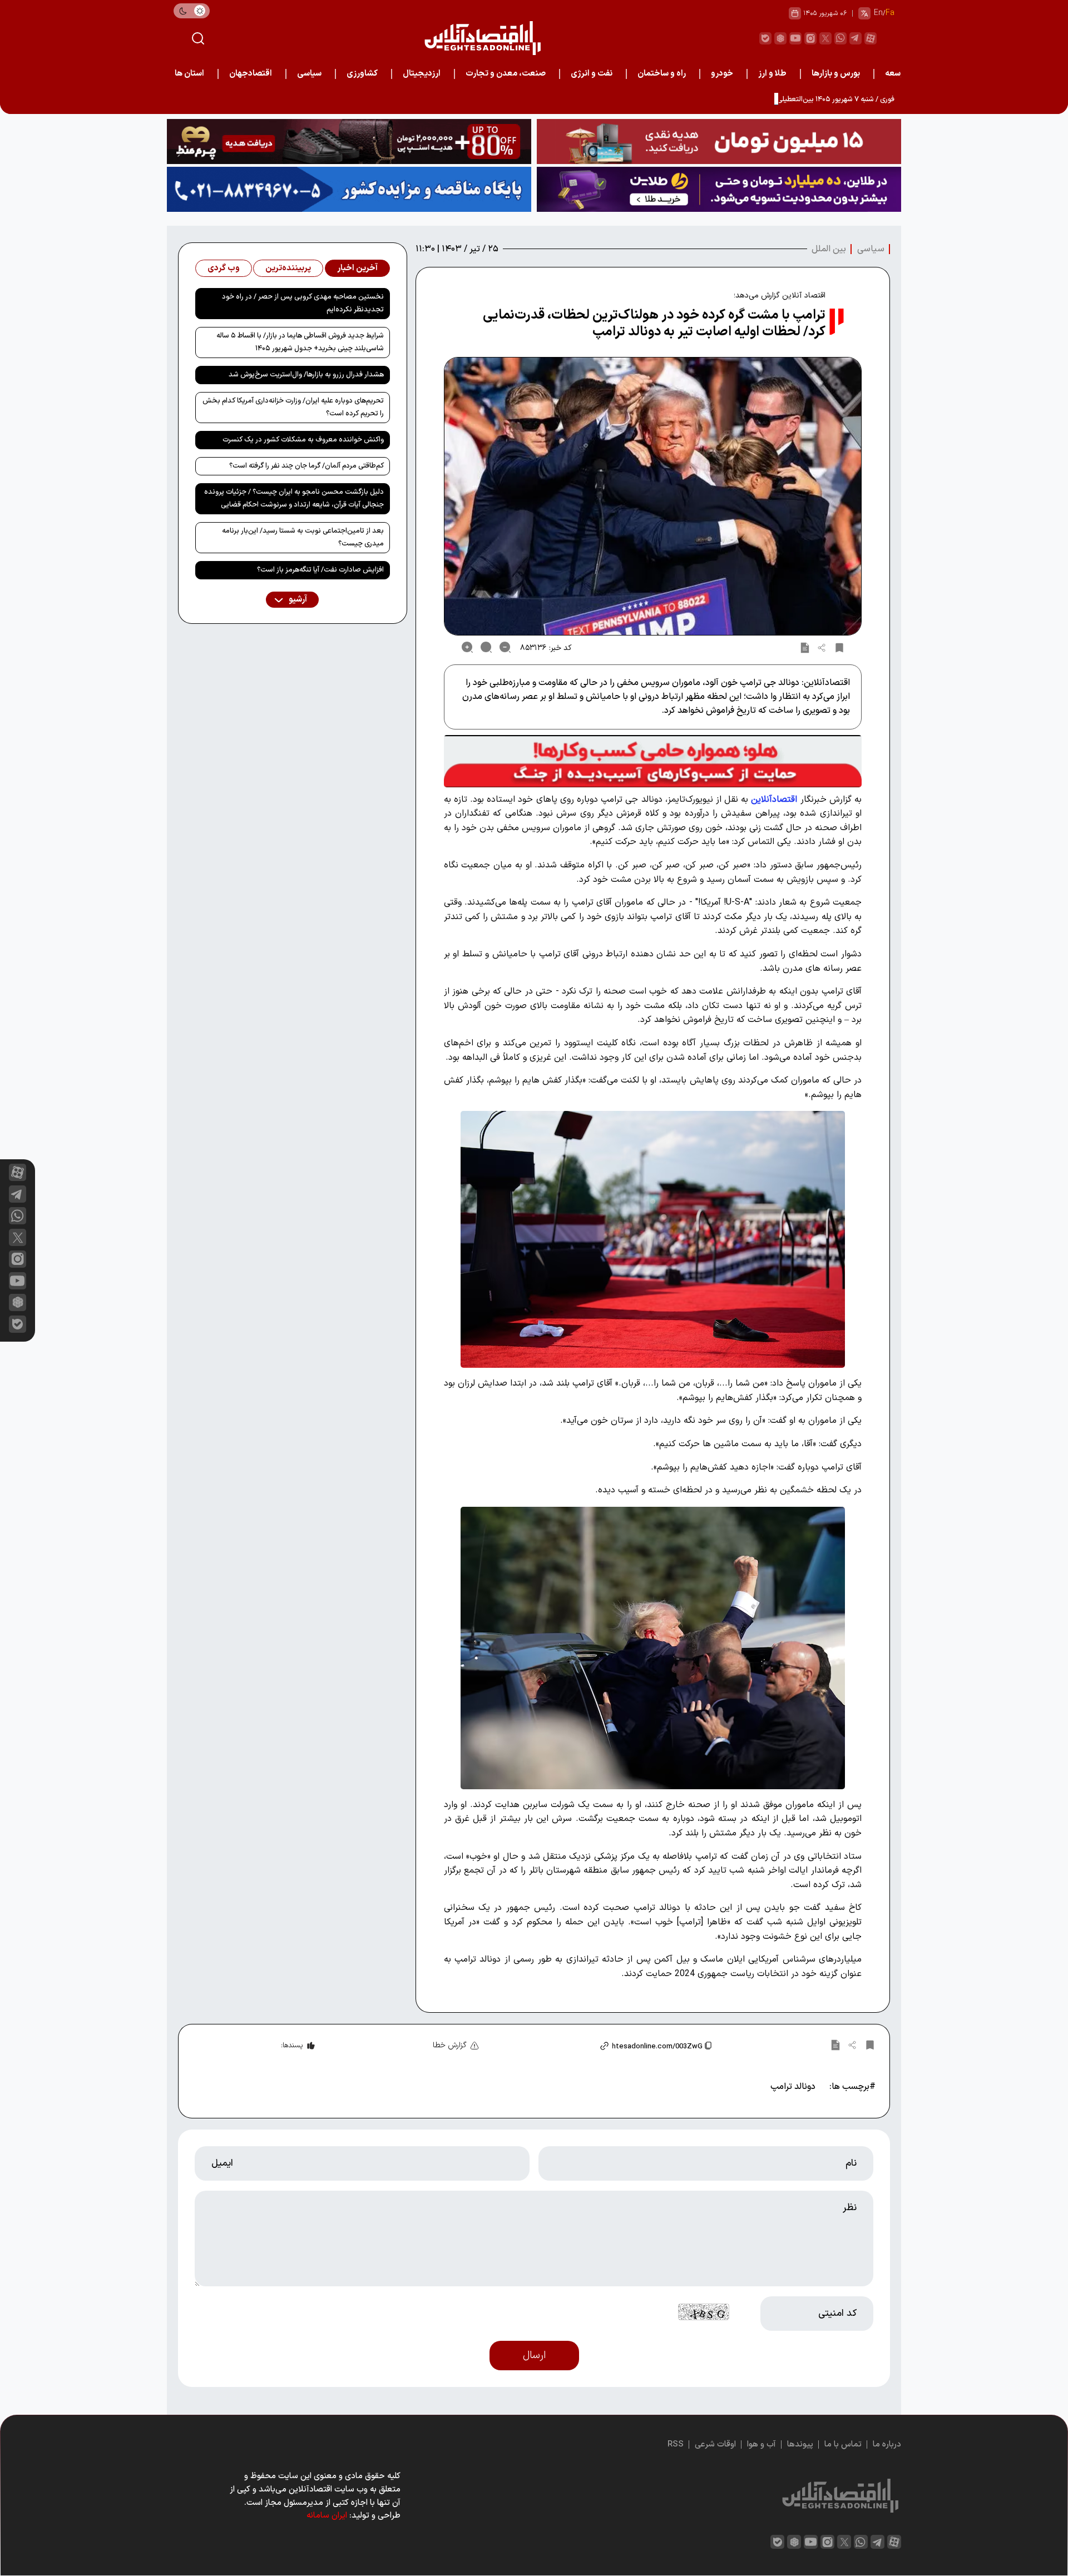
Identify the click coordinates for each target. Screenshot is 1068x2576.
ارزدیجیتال (422, 74)
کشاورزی (362, 74)
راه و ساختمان (662, 74)
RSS (676, 2445)
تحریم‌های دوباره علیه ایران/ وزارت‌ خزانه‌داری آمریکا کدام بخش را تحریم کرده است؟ (293, 407)
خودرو (722, 74)
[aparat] (871, 38)
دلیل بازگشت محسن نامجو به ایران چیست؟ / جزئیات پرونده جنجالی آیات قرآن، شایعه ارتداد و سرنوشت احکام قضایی (294, 498)
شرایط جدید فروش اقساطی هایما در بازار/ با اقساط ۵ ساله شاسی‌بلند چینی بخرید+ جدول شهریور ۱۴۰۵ (300, 342)
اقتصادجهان (251, 74)
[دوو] (719, 142)
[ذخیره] (839, 647)
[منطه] (349, 142)
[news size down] (505, 647)
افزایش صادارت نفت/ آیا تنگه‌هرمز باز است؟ (320, 570)
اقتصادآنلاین (774, 800)
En (878, 13)
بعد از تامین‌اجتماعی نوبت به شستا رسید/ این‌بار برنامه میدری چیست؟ (303, 537)
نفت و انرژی (592, 74)
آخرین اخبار (357, 268)
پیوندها (800, 2445)
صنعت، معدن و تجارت (506, 74)
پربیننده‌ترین (288, 268)
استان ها (189, 74)
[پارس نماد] (349, 189)
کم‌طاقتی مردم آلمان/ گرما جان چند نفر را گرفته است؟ (306, 466)
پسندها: (292, 2046)
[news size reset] (486, 647)
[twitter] (825, 38)
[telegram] (856, 38)
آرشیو (297, 600)
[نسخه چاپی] (805, 647)
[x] (18, 1237)
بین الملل (829, 249)
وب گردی (224, 268)
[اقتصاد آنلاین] (482, 38)
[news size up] (467, 647)
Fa (890, 13)
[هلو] (653, 761)
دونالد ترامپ (793, 2087)
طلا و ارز (772, 74)
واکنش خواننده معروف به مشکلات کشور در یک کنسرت (303, 440)
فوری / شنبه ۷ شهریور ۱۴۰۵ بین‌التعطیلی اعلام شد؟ (820, 100)
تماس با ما (843, 2445)
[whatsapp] (840, 38)
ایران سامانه (327, 2516)
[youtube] (795, 38)
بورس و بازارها (836, 74)
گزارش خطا (450, 2045)
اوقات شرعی (715, 2445)
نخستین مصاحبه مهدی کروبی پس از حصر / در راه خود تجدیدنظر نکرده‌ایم (303, 303)
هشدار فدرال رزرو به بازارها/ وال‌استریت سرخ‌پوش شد (306, 375)
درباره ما (887, 2445)
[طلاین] (719, 189)
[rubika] (780, 38)
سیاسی (309, 74)
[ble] (765, 38)
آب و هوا (762, 2445)
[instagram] (810, 38)
